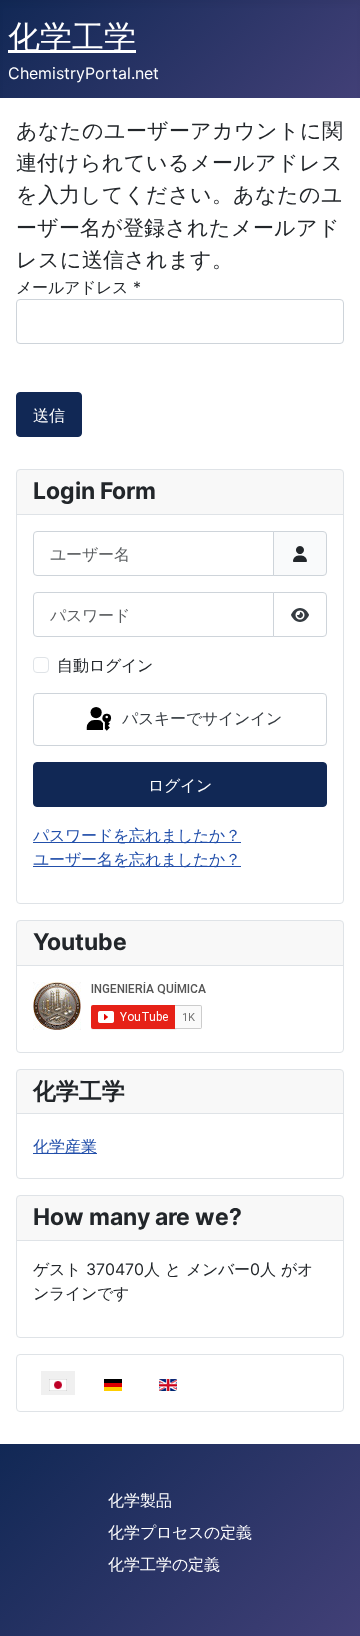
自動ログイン (105, 665)
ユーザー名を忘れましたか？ (137, 859)
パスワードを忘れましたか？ (137, 835)
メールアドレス (78, 287)
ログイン (180, 785)
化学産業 (65, 1146)
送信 (49, 415)
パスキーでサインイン (199, 718)
